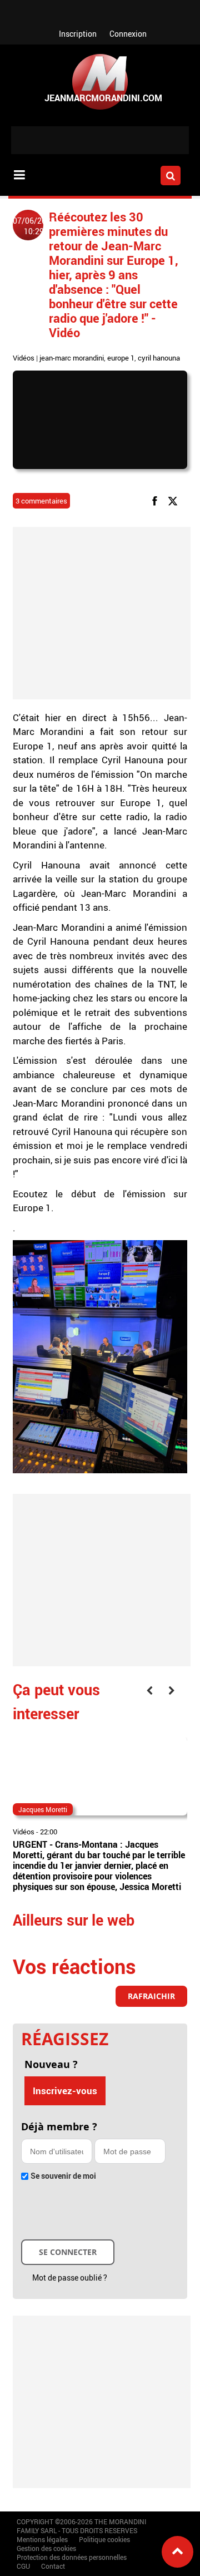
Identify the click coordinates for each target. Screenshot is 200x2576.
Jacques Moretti (43, 1809)
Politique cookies (104, 2539)
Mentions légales (42, 2539)
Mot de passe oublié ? (70, 2278)
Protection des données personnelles (72, 2557)
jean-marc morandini (72, 358)
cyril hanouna (159, 358)
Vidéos (24, 358)
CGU (23, 2566)
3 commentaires (41, 501)
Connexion (128, 34)
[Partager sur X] (175, 500)
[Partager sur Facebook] (157, 500)
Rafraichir (151, 1996)
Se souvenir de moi (63, 2176)
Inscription (78, 34)
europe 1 (121, 358)
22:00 (49, 1832)
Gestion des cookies (46, 2548)
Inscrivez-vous (65, 2091)
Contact (53, 2566)
